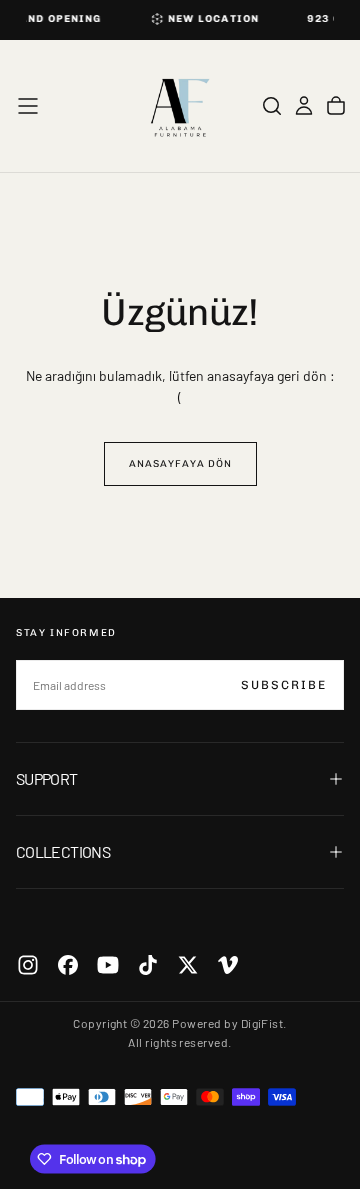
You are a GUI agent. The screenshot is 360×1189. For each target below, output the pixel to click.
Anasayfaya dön (180, 464)
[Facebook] (68, 965)
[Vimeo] (228, 965)
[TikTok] (148, 965)
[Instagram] (28, 965)
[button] (28, 106)
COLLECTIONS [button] (63, 851)
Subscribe (284, 685)
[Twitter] (188, 965)
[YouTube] (108, 965)
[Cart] (336, 106)
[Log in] (304, 106)
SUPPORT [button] (47, 778)
